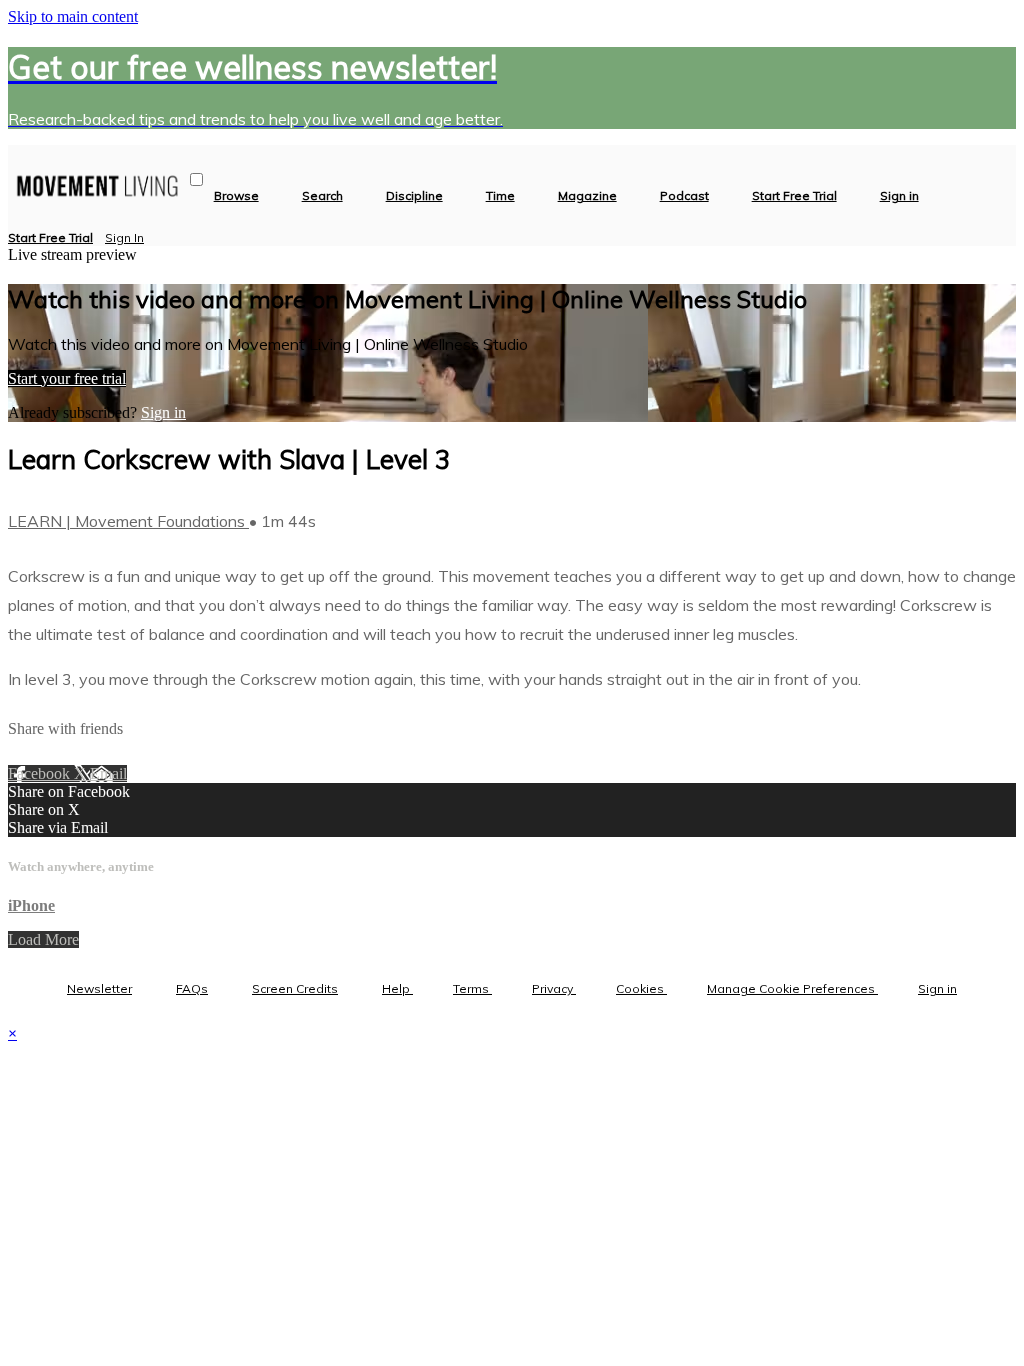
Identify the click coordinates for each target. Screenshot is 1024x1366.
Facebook (41, 773)
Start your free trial (67, 378)
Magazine (587, 196)
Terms (472, 988)
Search (322, 196)
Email (108, 773)
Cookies (641, 988)
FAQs (192, 988)
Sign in (899, 196)
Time (500, 196)
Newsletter (99, 988)
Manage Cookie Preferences (792, 988)
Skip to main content (73, 16)
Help (397, 988)
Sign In (124, 237)
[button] (196, 179)
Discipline (414, 196)
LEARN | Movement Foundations (128, 521)
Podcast (684, 196)
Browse (236, 196)
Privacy (554, 988)
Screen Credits (295, 988)
